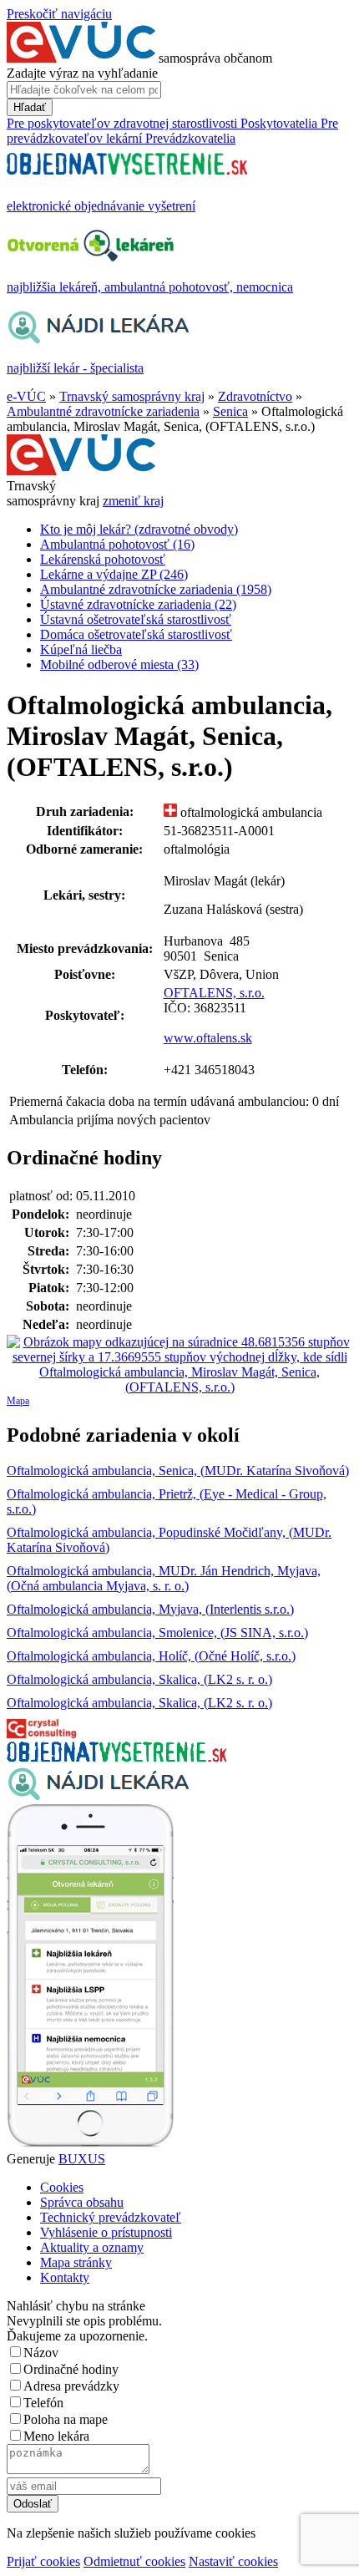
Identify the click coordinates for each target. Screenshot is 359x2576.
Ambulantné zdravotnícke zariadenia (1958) (156, 589)
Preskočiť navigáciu (59, 14)
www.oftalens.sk (208, 1038)
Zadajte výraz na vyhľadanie (82, 73)
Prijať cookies (43, 2561)
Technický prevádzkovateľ (111, 2217)
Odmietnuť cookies (134, 2561)
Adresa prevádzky (71, 2386)
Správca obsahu (82, 2202)
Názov (41, 2353)
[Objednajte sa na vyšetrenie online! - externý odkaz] (116, 1757)
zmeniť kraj (133, 501)
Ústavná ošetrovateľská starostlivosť (136, 619)
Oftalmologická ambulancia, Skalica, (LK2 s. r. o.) (139, 1679)
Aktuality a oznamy (92, 2247)
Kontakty (65, 2277)
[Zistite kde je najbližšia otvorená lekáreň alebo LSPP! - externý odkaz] (90, 2144)
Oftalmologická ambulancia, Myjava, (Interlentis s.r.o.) (150, 1609)
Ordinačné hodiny (71, 2369)
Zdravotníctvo (255, 396)
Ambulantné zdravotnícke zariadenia (103, 411)
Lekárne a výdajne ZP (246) (114, 574)
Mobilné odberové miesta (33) (119, 664)
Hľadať (30, 107)
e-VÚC (26, 396)
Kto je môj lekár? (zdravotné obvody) (139, 529)
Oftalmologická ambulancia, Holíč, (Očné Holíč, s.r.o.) (151, 1656)
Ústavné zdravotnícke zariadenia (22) (138, 604)
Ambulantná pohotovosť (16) (117, 544)
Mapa (18, 1401)
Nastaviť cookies (233, 2561)
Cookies (62, 2187)
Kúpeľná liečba (81, 649)
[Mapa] (179, 1365)
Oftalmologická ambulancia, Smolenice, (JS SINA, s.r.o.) (157, 1633)
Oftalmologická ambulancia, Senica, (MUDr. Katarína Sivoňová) (178, 1471)
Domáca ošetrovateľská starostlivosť (136, 634)
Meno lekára (56, 2436)
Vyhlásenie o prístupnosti (106, 2232)
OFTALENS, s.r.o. (214, 993)
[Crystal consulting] (41, 1734)
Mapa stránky (76, 2262)
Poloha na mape (66, 2419)
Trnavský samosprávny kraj (132, 396)
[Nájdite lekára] (98, 1796)
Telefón (43, 2403)
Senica (230, 411)
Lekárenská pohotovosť (103, 559)
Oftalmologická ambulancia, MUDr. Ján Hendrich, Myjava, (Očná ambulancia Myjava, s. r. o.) (164, 1578)
